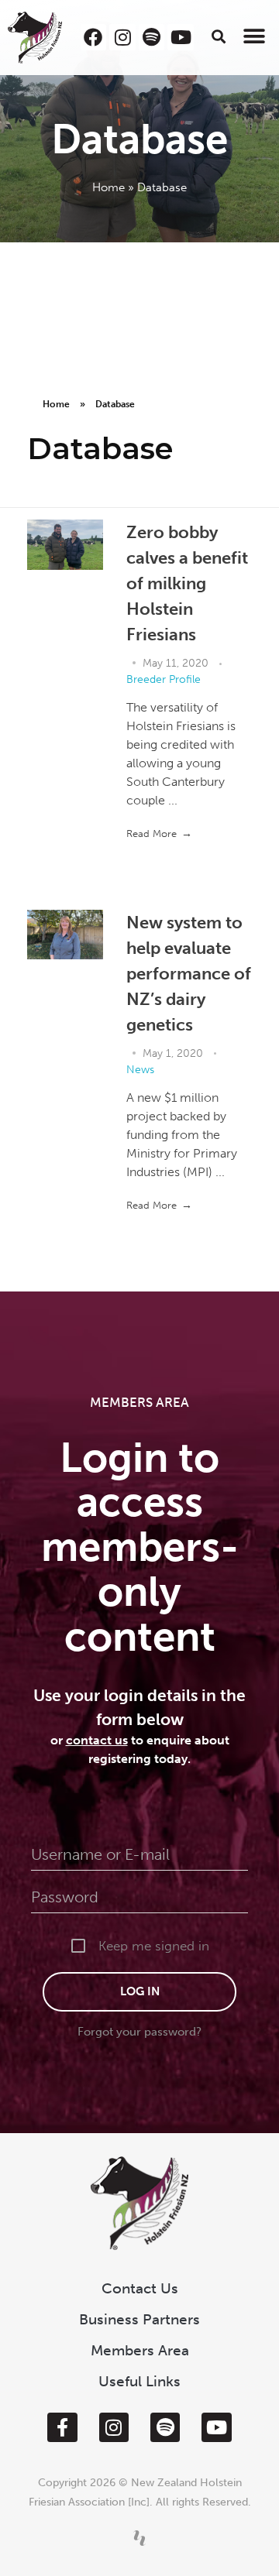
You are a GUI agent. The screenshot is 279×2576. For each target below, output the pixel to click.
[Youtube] (181, 37)
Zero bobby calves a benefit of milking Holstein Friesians (187, 583)
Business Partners (139, 2319)
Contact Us (140, 2288)
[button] (219, 36)
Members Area (140, 2350)
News (140, 1070)
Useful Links (139, 2381)
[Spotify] (152, 37)
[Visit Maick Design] (139, 2538)
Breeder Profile (164, 679)
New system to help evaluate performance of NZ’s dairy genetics (189, 974)
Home (108, 187)
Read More (152, 834)
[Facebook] (94, 37)
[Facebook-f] (62, 2427)
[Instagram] (122, 37)
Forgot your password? (139, 2032)
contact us (97, 1740)
